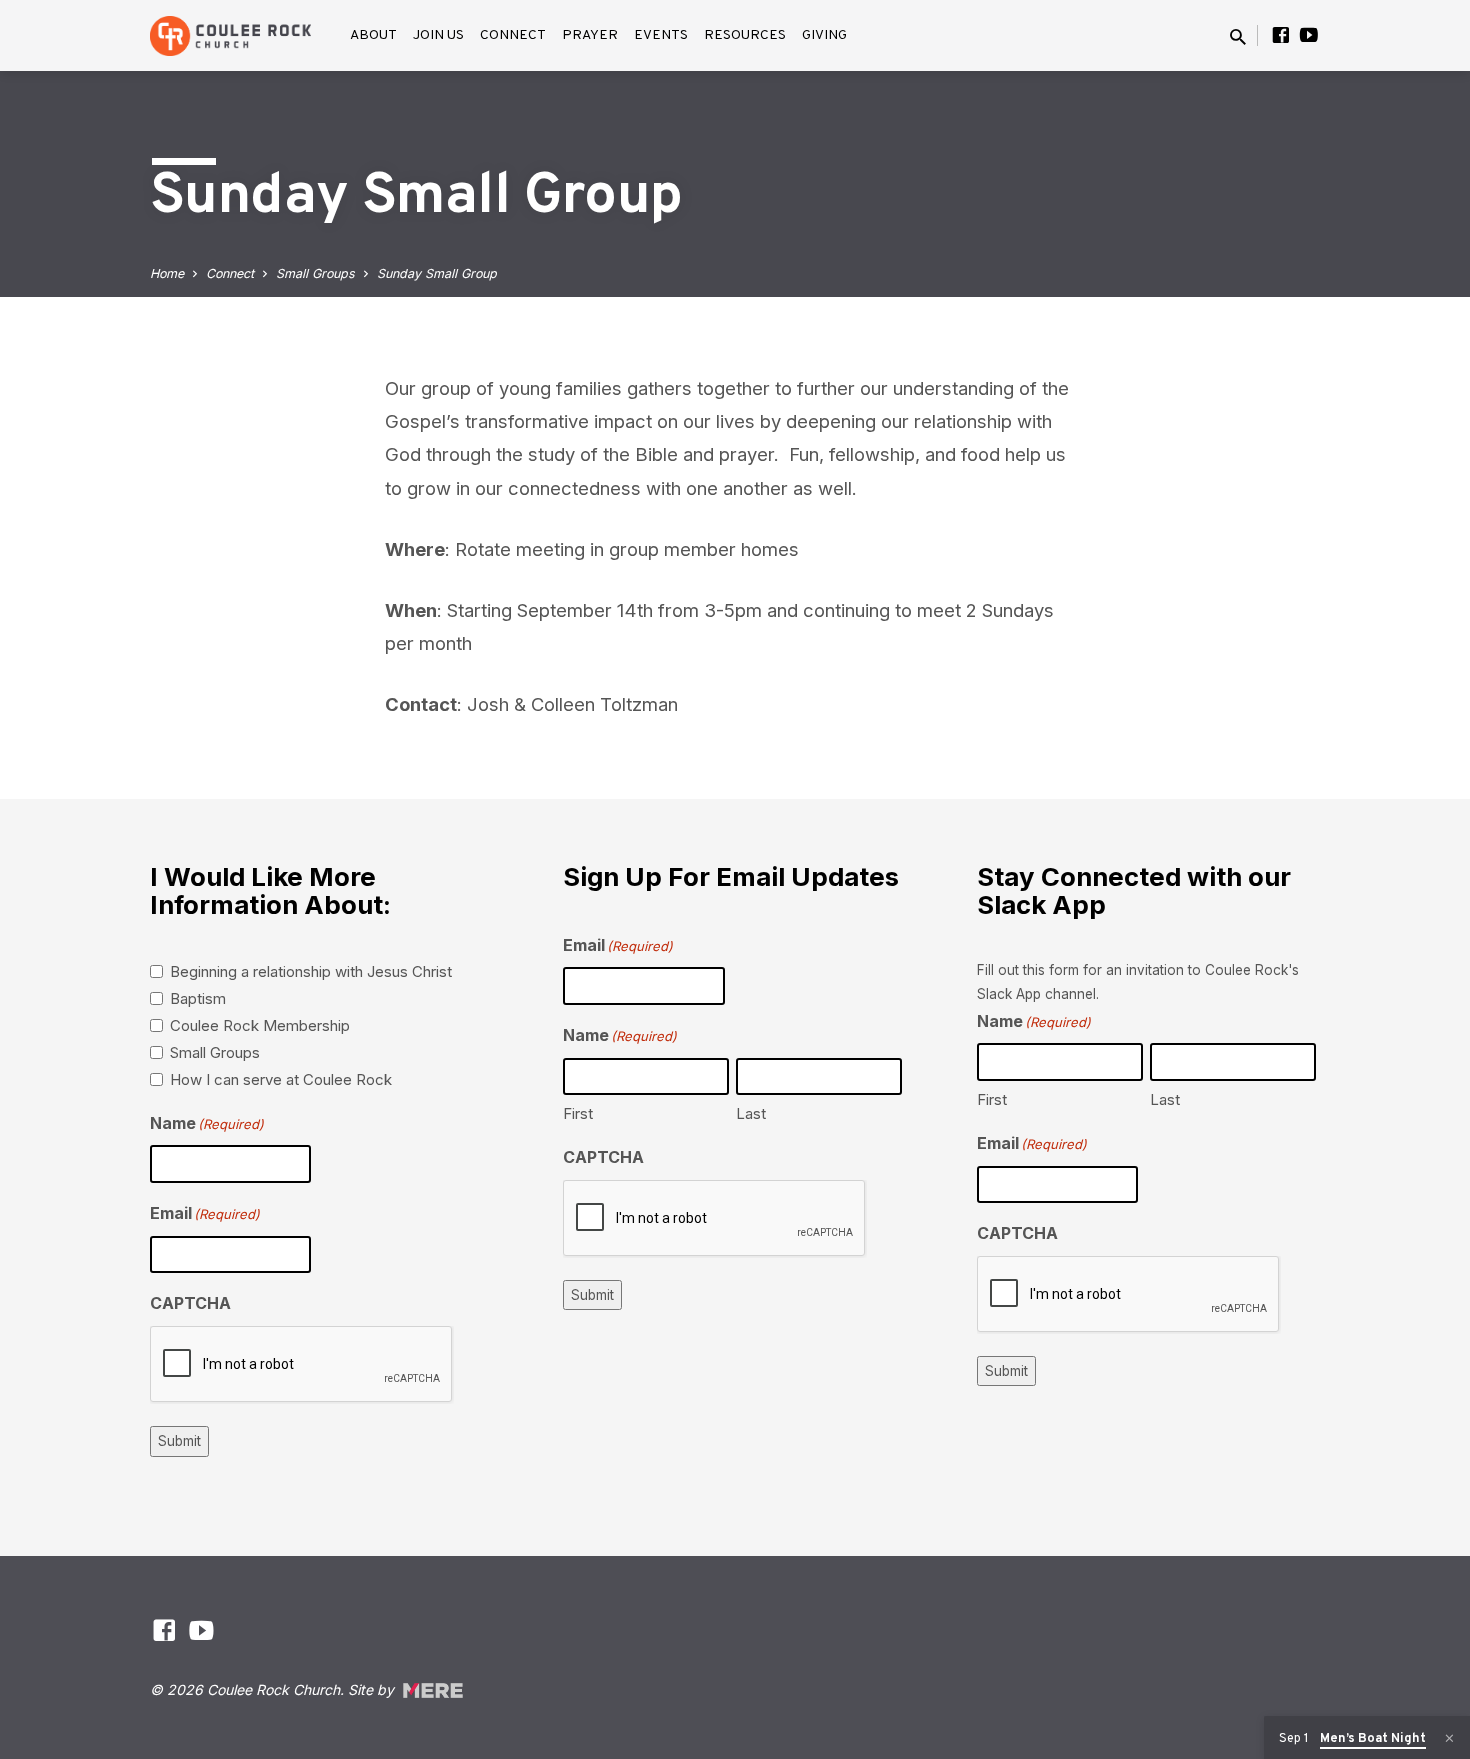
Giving (824, 35)
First (578, 1113)
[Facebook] (1281, 35)
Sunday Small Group (437, 273)
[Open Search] (1238, 37)
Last (751, 1113)
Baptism (198, 998)
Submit (179, 1441)
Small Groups (315, 273)
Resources (745, 35)
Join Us (438, 35)
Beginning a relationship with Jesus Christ (311, 971)
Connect (513, 35)
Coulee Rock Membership (260, 1025)
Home (167, 273)
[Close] (1449, 1738)
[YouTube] (1309, 35)
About (373, 35)
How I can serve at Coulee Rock (281, 1079)
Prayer (590, 35)
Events (661, 35)
